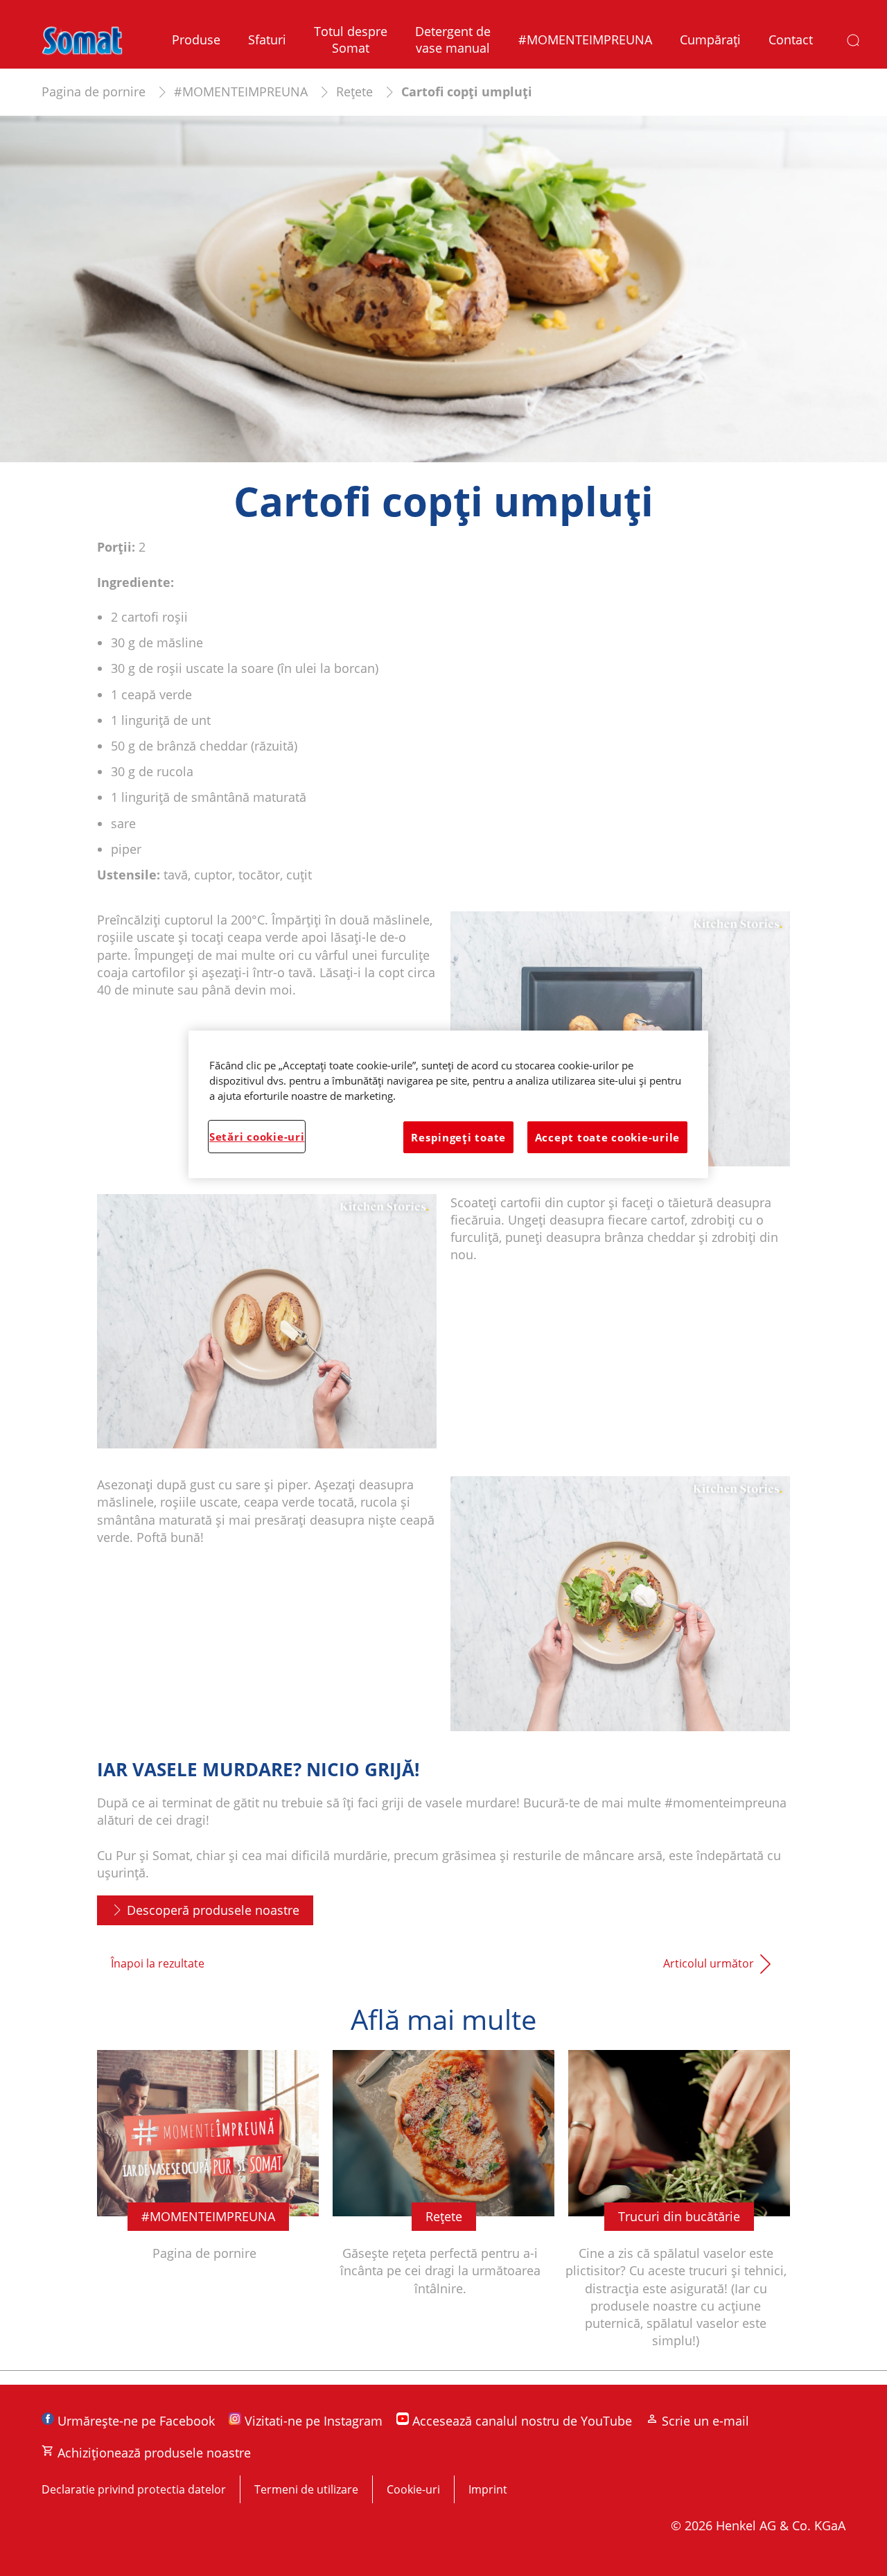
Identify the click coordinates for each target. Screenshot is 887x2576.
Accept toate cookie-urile (607, 1137)
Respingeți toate (458, 1137)
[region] (448, 1104)
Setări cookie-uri (257, 1137)
